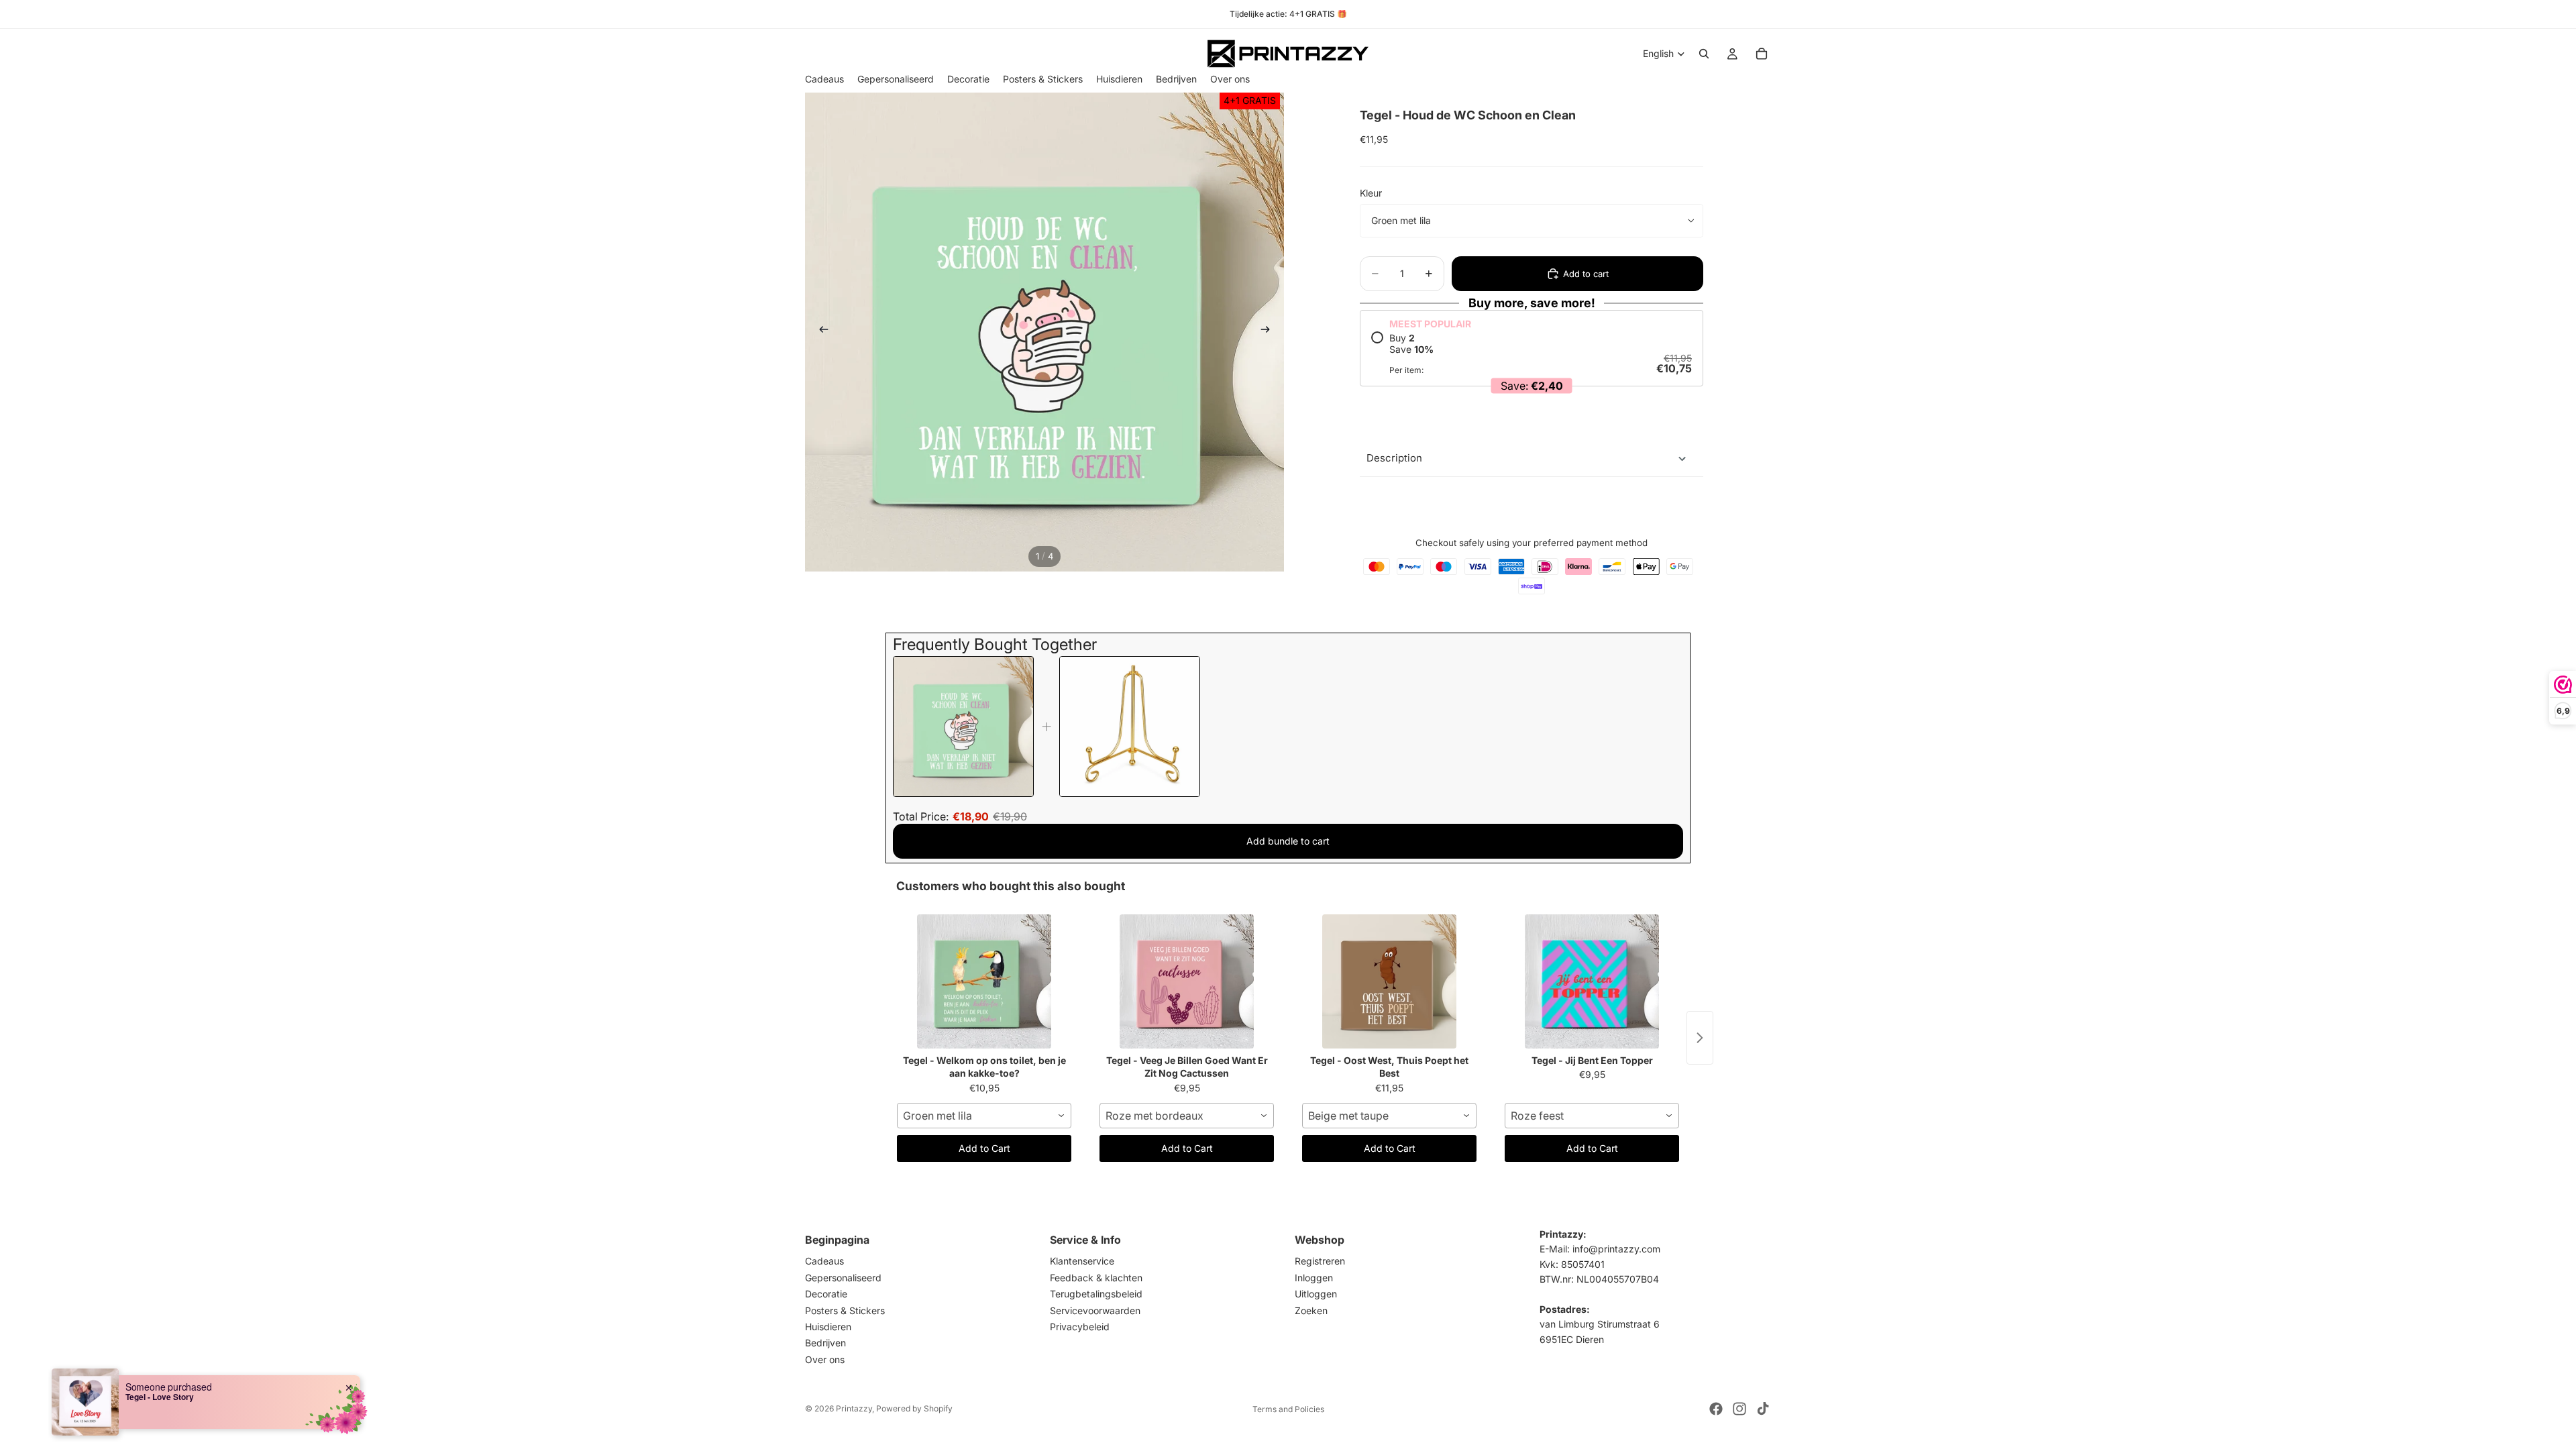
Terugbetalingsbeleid (1096, 1294)
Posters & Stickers (845, 1310)
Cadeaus (824, 1261)
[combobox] (984, 1116)
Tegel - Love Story (160, 1397)
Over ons (825, 1359)
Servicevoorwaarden (1095, 1310)
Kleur (1371, 193)
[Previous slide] (820, 332)
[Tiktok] (1763, 1409)
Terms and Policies (1288, 1409)
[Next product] (1700, 1038)
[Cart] (1762, 54)
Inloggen (1314, 1278)
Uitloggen (1316, 1294)
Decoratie (826, 1294)
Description (1394, 458)
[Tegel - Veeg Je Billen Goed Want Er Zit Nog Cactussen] (1187, 981)
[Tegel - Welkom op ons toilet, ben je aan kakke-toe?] (984, 981)
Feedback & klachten (1096, 1278)
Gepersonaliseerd (843, 1278)
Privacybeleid (1080, 1327)
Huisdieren (828, 1327)
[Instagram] (1739, 1409)
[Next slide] (1269, 332)
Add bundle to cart (1288, 841)
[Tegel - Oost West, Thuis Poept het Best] (1389, 981)
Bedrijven (825, 1343)
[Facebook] (1716, 1409)
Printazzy (854, 1408)
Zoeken (1311, 1310)
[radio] (1532, 354)
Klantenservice (1082, 1261)
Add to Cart (984, 1148)
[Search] (1704, 54)
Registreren (1320, 1261)
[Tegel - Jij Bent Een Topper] (1592, 981)
